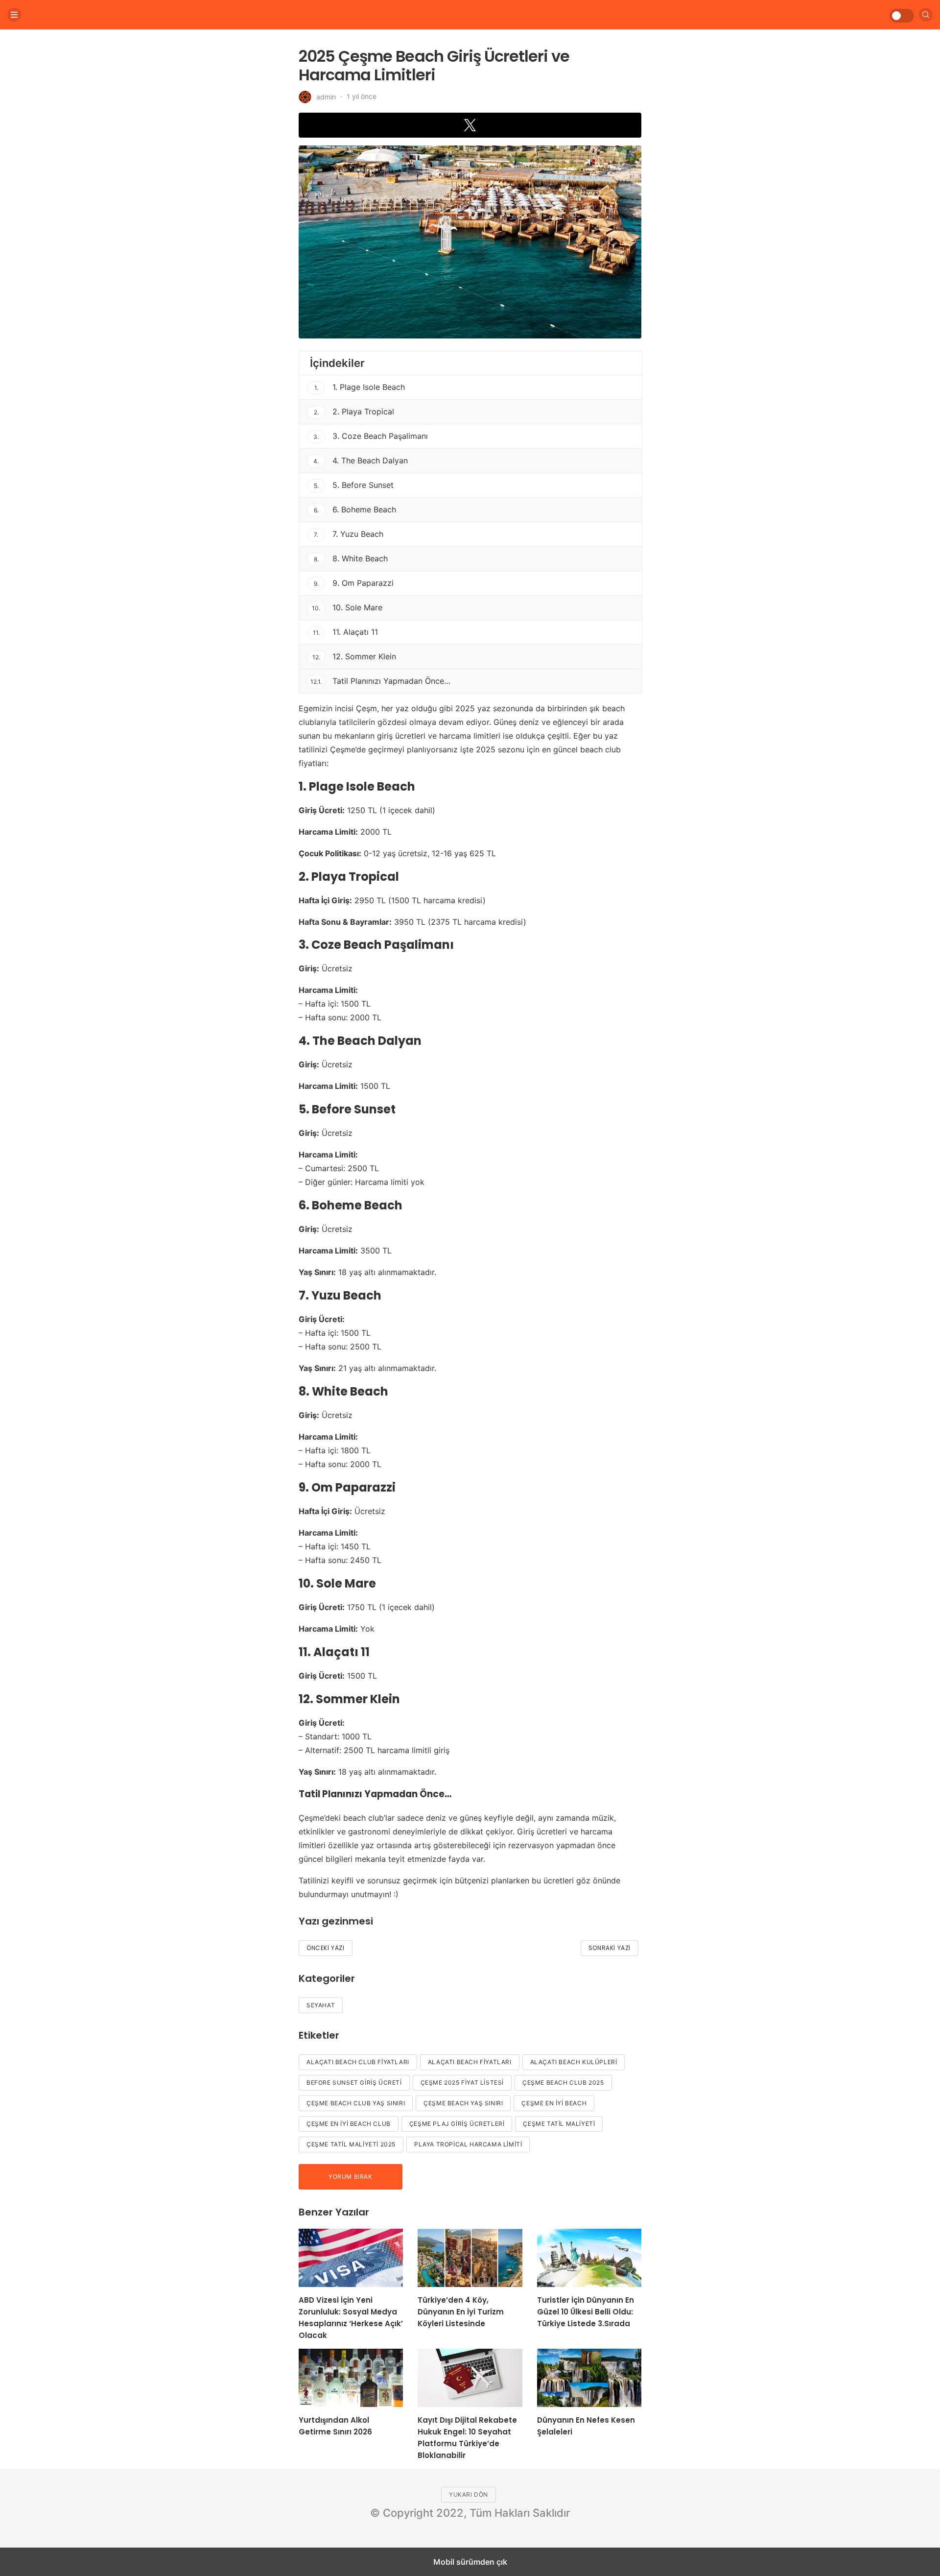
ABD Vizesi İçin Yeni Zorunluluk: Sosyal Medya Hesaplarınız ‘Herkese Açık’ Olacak (351, 2318)
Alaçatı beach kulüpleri (574, 2062)
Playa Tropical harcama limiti (468, 2144)
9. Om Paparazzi (354, 583)
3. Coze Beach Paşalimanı (371, 436)
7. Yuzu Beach (349, 534)
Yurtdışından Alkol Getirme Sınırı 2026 (335, 2426)
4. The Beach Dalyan (361, 460)
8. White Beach (351, 558)
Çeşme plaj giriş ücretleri (457, 2124)
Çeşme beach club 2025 (563, 2082)
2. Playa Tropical (354, 411)
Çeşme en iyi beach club (349, 2124)
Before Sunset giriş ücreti (354, 2082)
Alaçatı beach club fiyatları (358, 2062)
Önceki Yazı (326, 1948)
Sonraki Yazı (610, 1948)
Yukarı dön (469, 2494)
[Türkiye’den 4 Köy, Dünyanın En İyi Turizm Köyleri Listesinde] (470, 2258)
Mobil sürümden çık (470, 2562)
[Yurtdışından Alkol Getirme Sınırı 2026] (351, 2378)
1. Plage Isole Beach (360, 387)
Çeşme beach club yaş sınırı (356, 2103)
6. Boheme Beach (355, 509)
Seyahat (321, 2005)
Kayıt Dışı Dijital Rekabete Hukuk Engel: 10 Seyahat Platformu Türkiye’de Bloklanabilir (467, 2438)
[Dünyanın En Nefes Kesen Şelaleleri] (589, 2378)
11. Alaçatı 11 (346, 632)
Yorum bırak (351, 2177)
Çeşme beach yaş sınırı (463, 2103)
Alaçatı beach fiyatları (470, 2062)
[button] (470, 125)
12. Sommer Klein (354, 656)
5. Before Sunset (354, 485)
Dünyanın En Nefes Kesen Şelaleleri (586, 2426)
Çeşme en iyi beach (554, 2103)
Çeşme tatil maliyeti (559, 2124)
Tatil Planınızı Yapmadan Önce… (380, 681)
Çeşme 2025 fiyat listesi (462, 2082)
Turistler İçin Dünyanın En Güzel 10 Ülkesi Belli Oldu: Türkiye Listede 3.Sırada (586, 2312)
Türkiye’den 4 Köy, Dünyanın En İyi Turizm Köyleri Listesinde (461, 2312)
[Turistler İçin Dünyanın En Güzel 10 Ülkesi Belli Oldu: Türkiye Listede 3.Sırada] (589, 2258)
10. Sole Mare (347, 607)
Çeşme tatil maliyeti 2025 (351, 2144)
